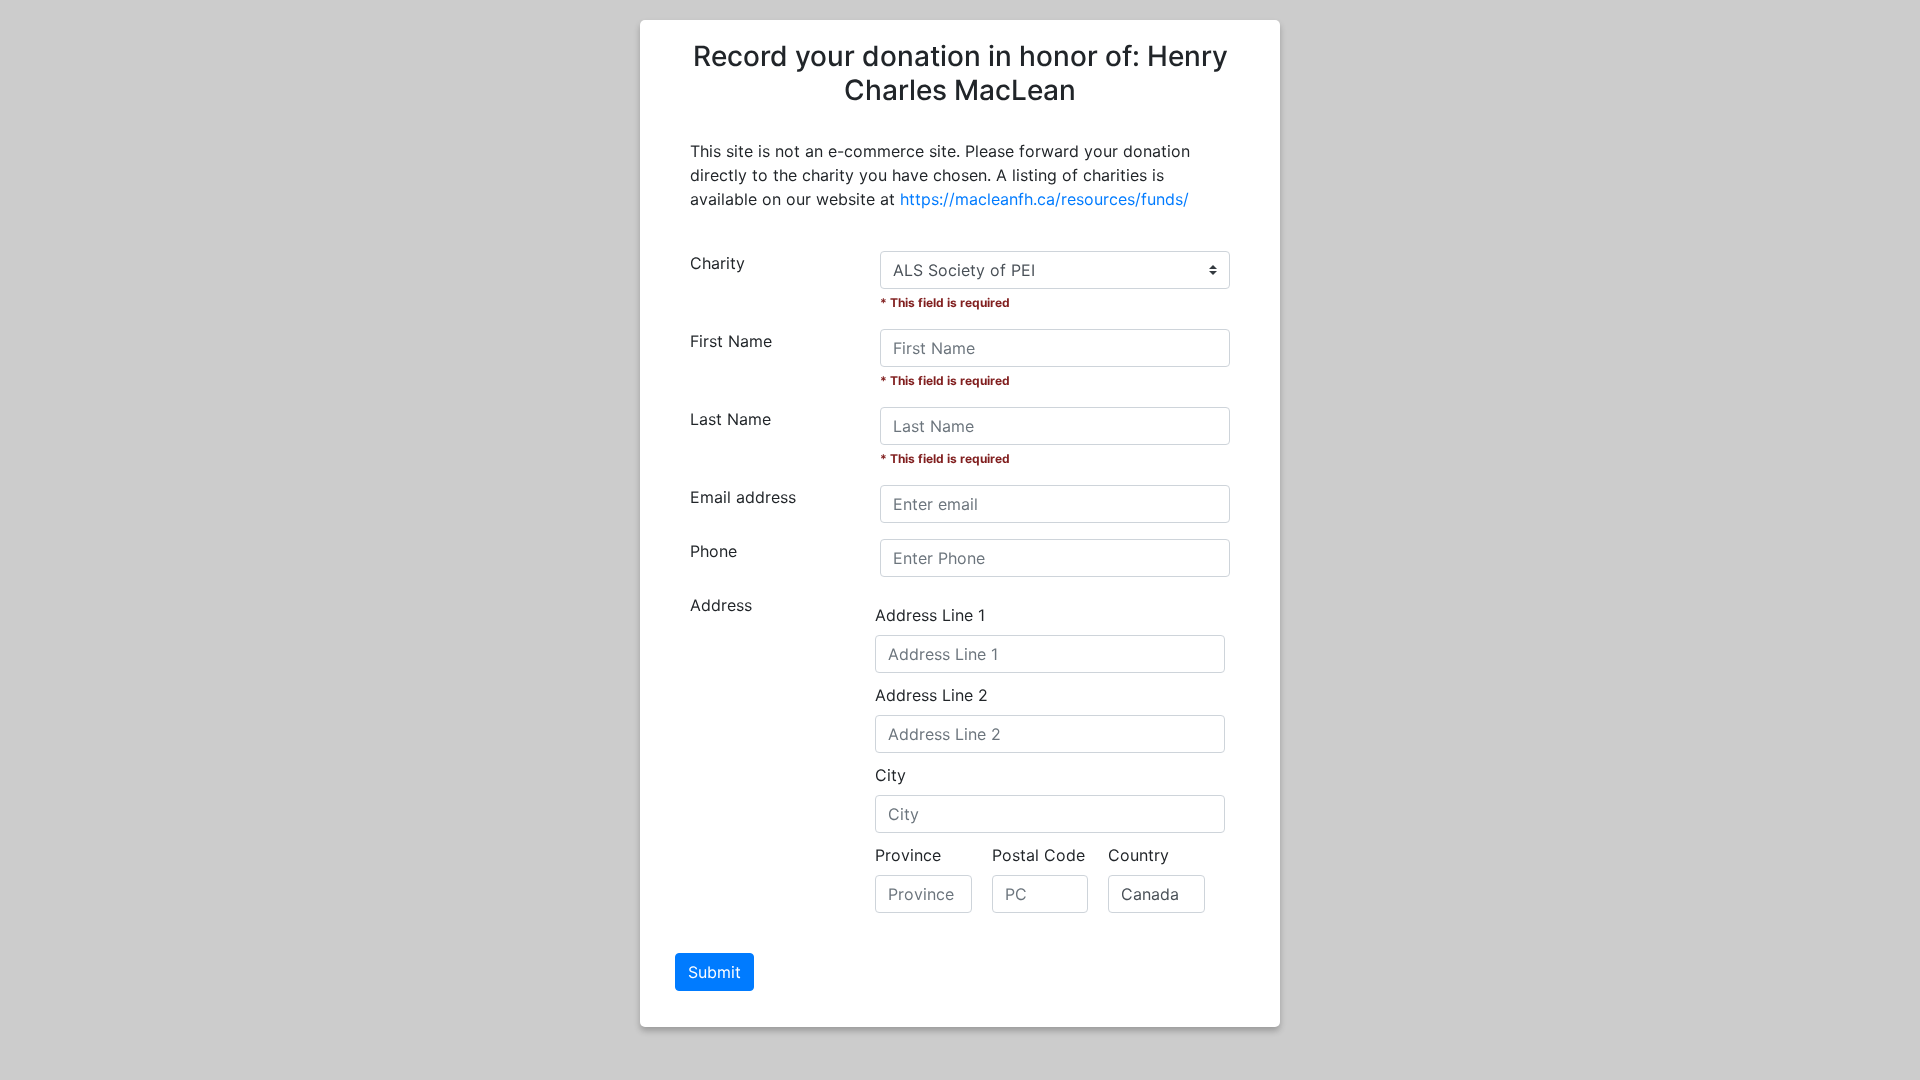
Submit (714, 972)
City (890, 775)
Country (1138, 855)
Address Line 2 (931, 695)
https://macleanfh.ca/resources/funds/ (1044, 199)
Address (721, 605)
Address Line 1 (930, 615)
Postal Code (1038, 855)
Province (908, 855)
